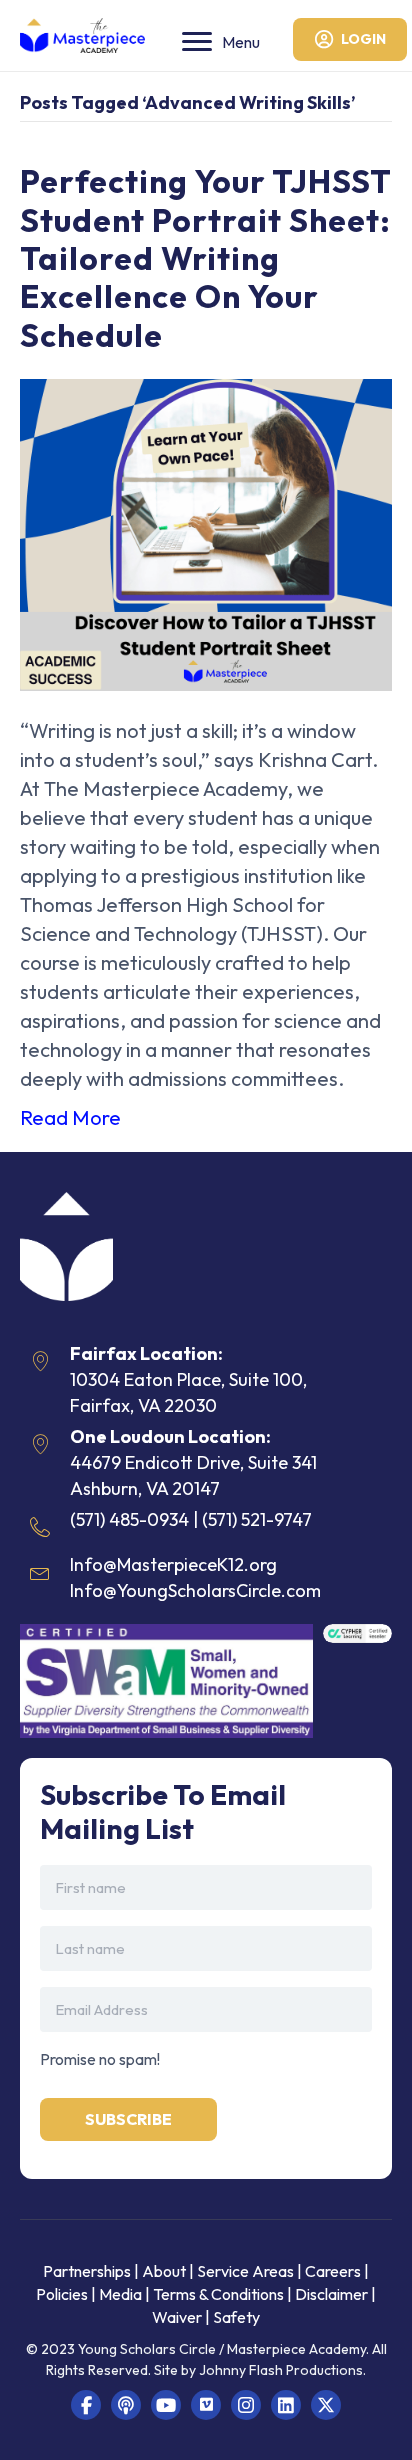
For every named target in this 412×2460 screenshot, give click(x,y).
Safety (236, 2317)
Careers (333, 2271)
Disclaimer (333, 2294)
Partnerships (88, 2271)
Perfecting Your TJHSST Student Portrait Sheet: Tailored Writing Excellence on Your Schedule (205, 258)
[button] (86, 2405)
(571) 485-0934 (129, 1519)
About (164, 2271)
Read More (70, 1117)
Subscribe (128, 2119)
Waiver (177, 2317)
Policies (62, 2294)
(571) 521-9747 (257, 1519)
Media (120, 2294)
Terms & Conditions (218, 2294)
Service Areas (245, 2271)
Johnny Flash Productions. (282, 2370)
